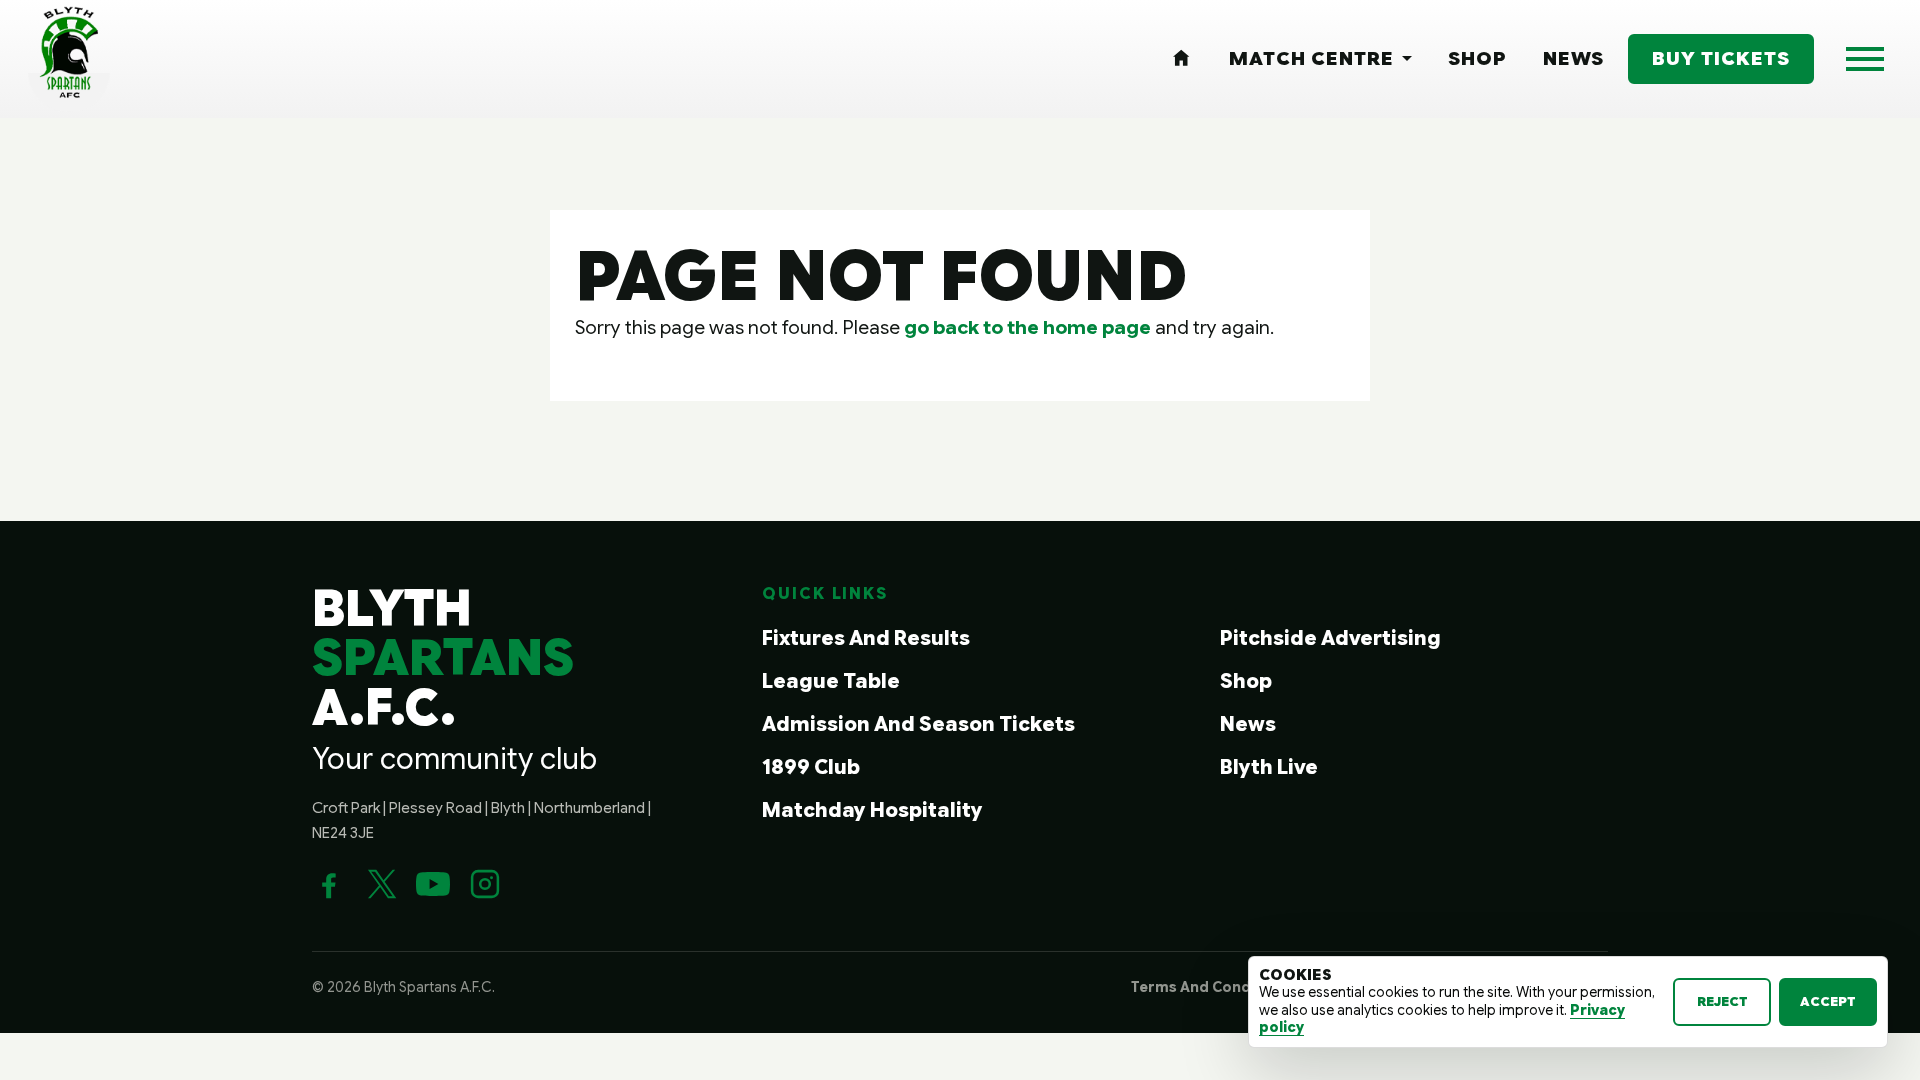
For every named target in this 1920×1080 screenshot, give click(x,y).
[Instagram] (485, 884)
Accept (1828, 1001)
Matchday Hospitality (872, 810)
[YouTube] (433, 884)
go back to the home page (1027, 327)
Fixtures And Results (866, 638)
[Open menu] (1865, 59)
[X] (381, 884)
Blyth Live (1269, 767)
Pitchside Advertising (1330, 638)
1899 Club (811, 767)
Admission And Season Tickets (918, 724)
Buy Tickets (1721, 58)
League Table (831, 681)
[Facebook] (329, 884)
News (1248, 724)
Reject (1722, 1001)
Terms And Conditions (1212, 987)
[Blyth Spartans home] (69, 59)
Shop (1246, 681)
